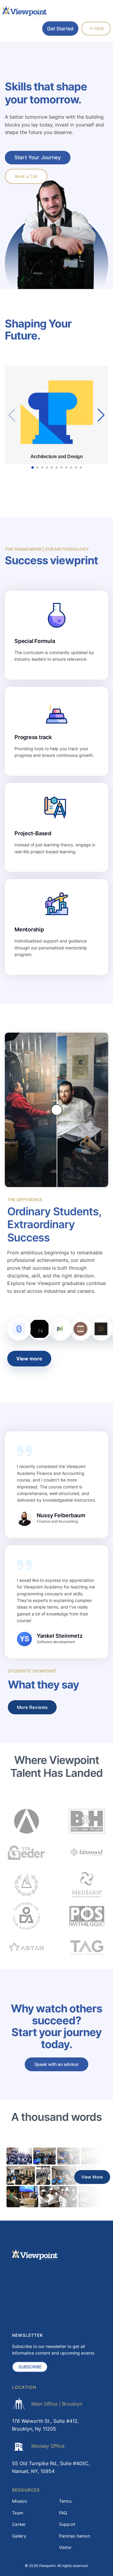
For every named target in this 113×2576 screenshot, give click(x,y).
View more (29, 1359)
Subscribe (30, 2367)
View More (92, 2177)
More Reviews (32, 1707)
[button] (101, 415)
